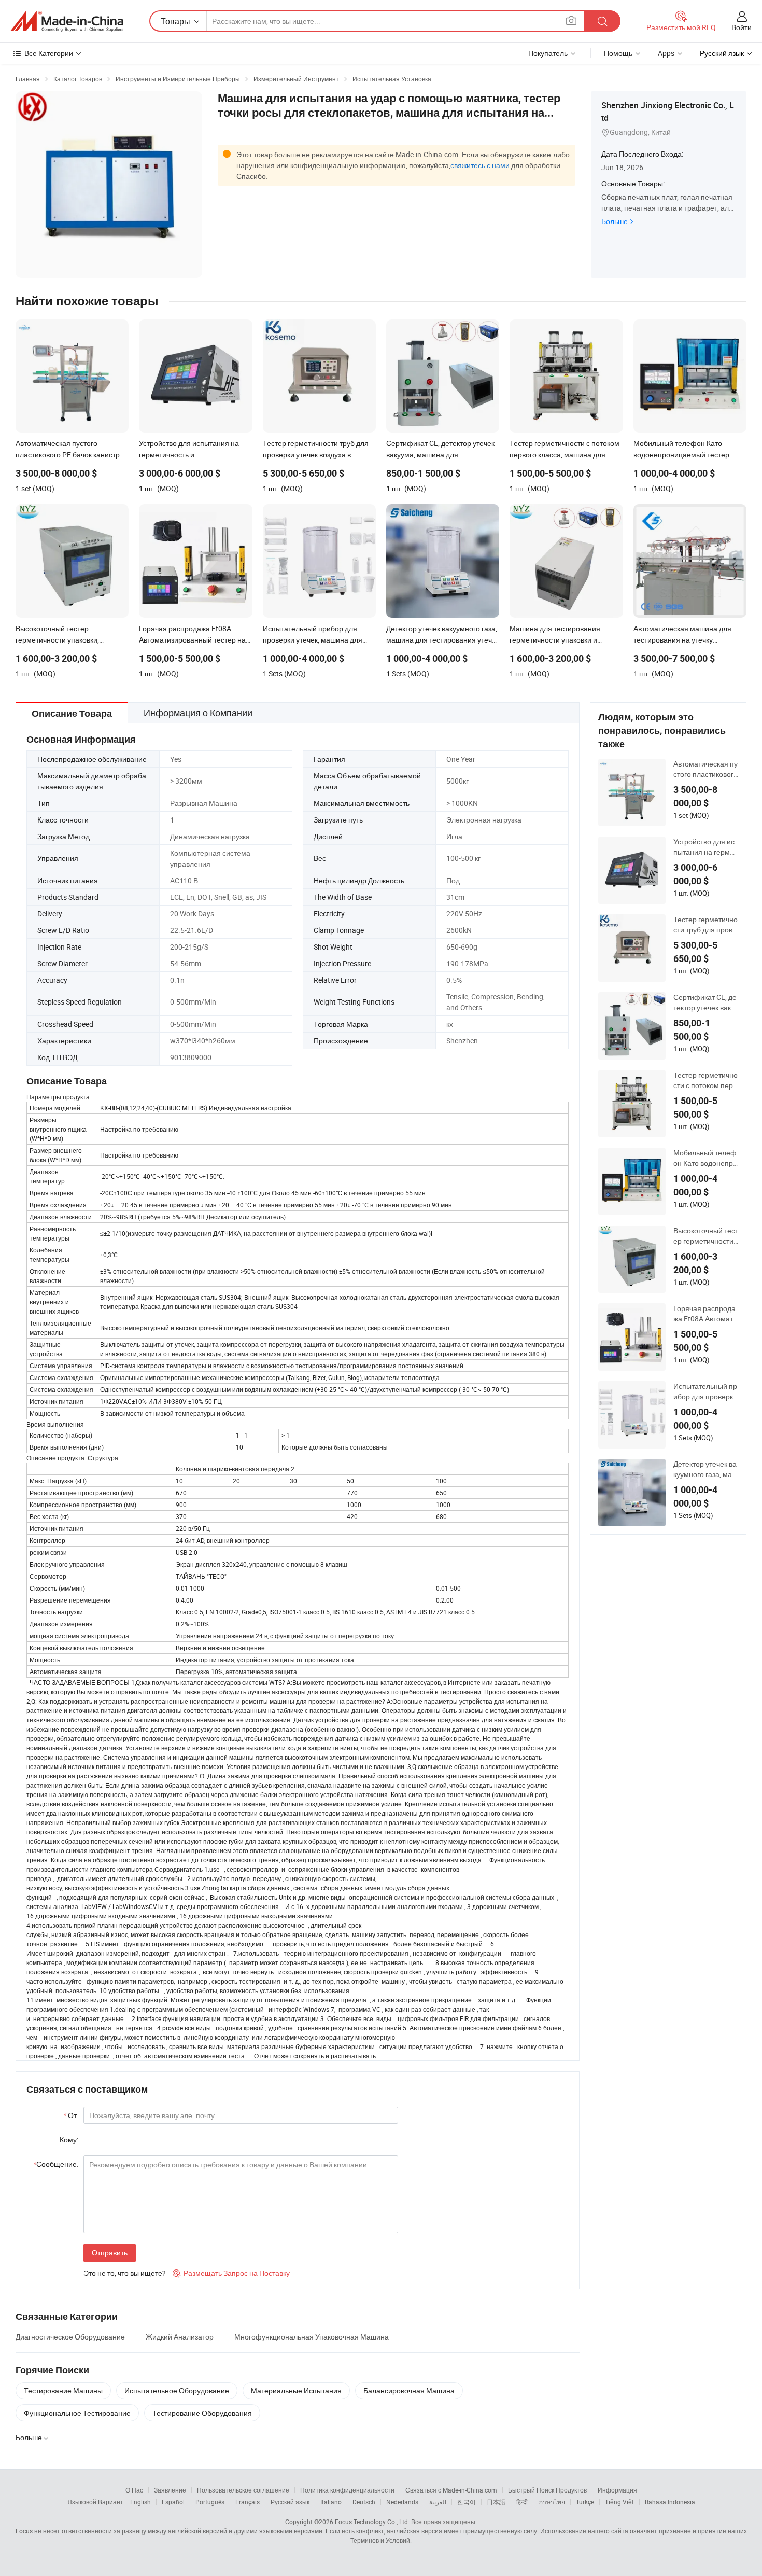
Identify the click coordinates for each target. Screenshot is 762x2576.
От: (71, 2115)
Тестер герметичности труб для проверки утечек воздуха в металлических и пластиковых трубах (705, 925)
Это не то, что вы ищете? (125, 2273)
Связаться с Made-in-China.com (451, 2490)
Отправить (110, 2253)
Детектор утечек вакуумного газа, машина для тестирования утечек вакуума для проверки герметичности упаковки (706, 1469)
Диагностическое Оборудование (70, 2337)
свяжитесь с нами (480, 165)
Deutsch (364, 2502)
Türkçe (585, 2502)
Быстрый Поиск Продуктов (547, 2490)
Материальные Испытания (296, 2391)
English (140, 2502)
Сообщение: (56, 2164)
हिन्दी (522, 2502)
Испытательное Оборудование (177, 2391)
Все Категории (49, 53)
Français (248, 2502)
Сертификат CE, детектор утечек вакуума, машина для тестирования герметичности (706, 1002)
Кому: (69, 2140)
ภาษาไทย (552, 2502)
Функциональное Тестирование (77, 2413)
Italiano (331, 2502)
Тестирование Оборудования (202, 2413)
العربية (438, 2502)
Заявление (170, 2490)
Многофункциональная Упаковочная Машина (312, 2337)
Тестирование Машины (63, 2391)
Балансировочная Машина (409, 2391)
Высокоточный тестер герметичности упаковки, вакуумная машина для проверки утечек (706, 1236)
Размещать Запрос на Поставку (231, 2273)
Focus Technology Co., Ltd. (372, 2522)
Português (210, 2502)
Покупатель (548, 53)
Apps (666, 53)
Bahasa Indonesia (670, 2502)
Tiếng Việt (619, 2502)
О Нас (134, 2490)
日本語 (496, 2502)
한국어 (467, 2502)
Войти (742, 27)
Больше (615, 221)
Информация (617, 2490)
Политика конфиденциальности (347, 2490)
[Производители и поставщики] (67, 21)
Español (173, 2502)
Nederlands (402, 2502)
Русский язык (290, 2502)
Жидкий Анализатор (180, 2337)
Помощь (618, 53)
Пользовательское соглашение (243, 2490)
